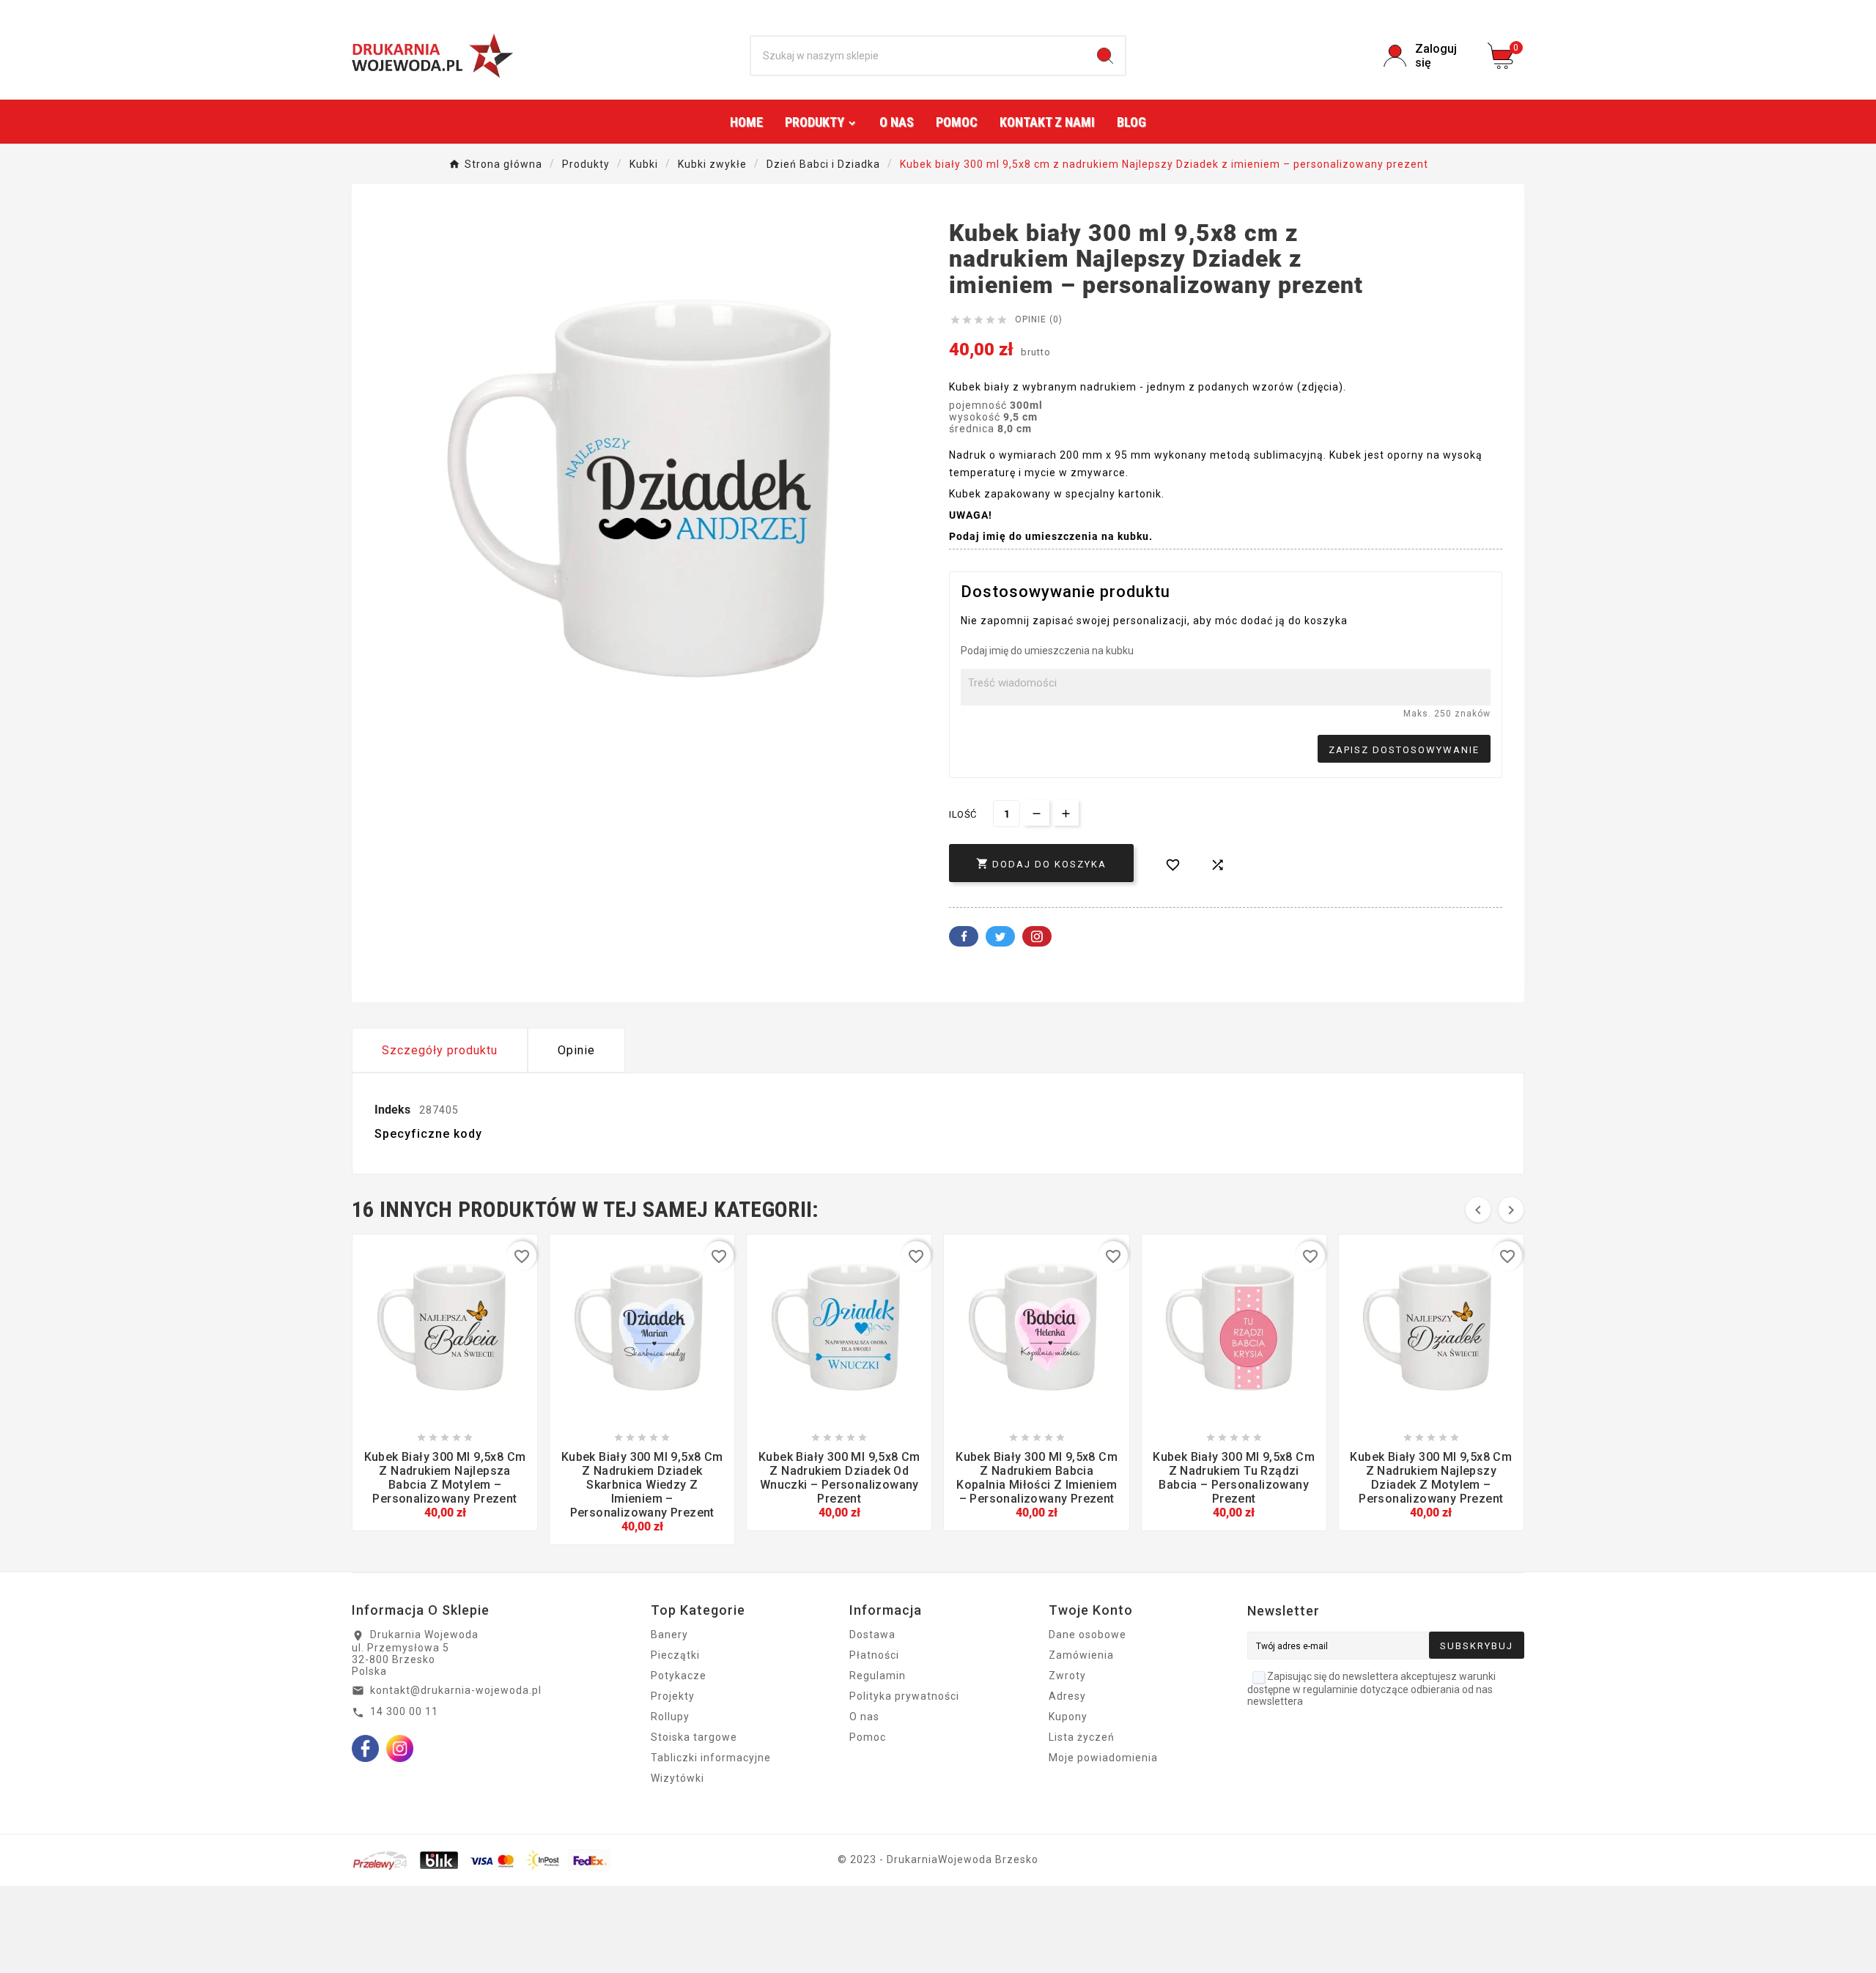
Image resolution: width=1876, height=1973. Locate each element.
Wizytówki (677, 1778)
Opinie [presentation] (576, 1050)
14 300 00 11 (404, 1711)
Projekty (673, 1696)
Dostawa (872, 1635)
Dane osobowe (1087, 1635)
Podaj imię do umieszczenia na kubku (1047, 651)
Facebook (964, 936)
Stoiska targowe (694, 1737)
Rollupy (670, 1717)
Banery (669, 1635)
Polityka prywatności (904, 1696)
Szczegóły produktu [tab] (440, 1050)
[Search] (1105, 56)
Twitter (1000, 936)
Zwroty (1067, 1676)
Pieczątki (675, 1655)
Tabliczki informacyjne (711, 1758)
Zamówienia (1081, 1655)
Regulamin (878, 1676)
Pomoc (868, 1737)
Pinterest (1037, 936)
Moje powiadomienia (1103, 1758)
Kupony (1068, 1717)
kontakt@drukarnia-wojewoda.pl (456, 1690)
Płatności (874, 1655)
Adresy (1067, 1696)
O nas (864, 1717)
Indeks (394, 1110)
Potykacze (679, 1676)
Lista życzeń (1082, 1737)
